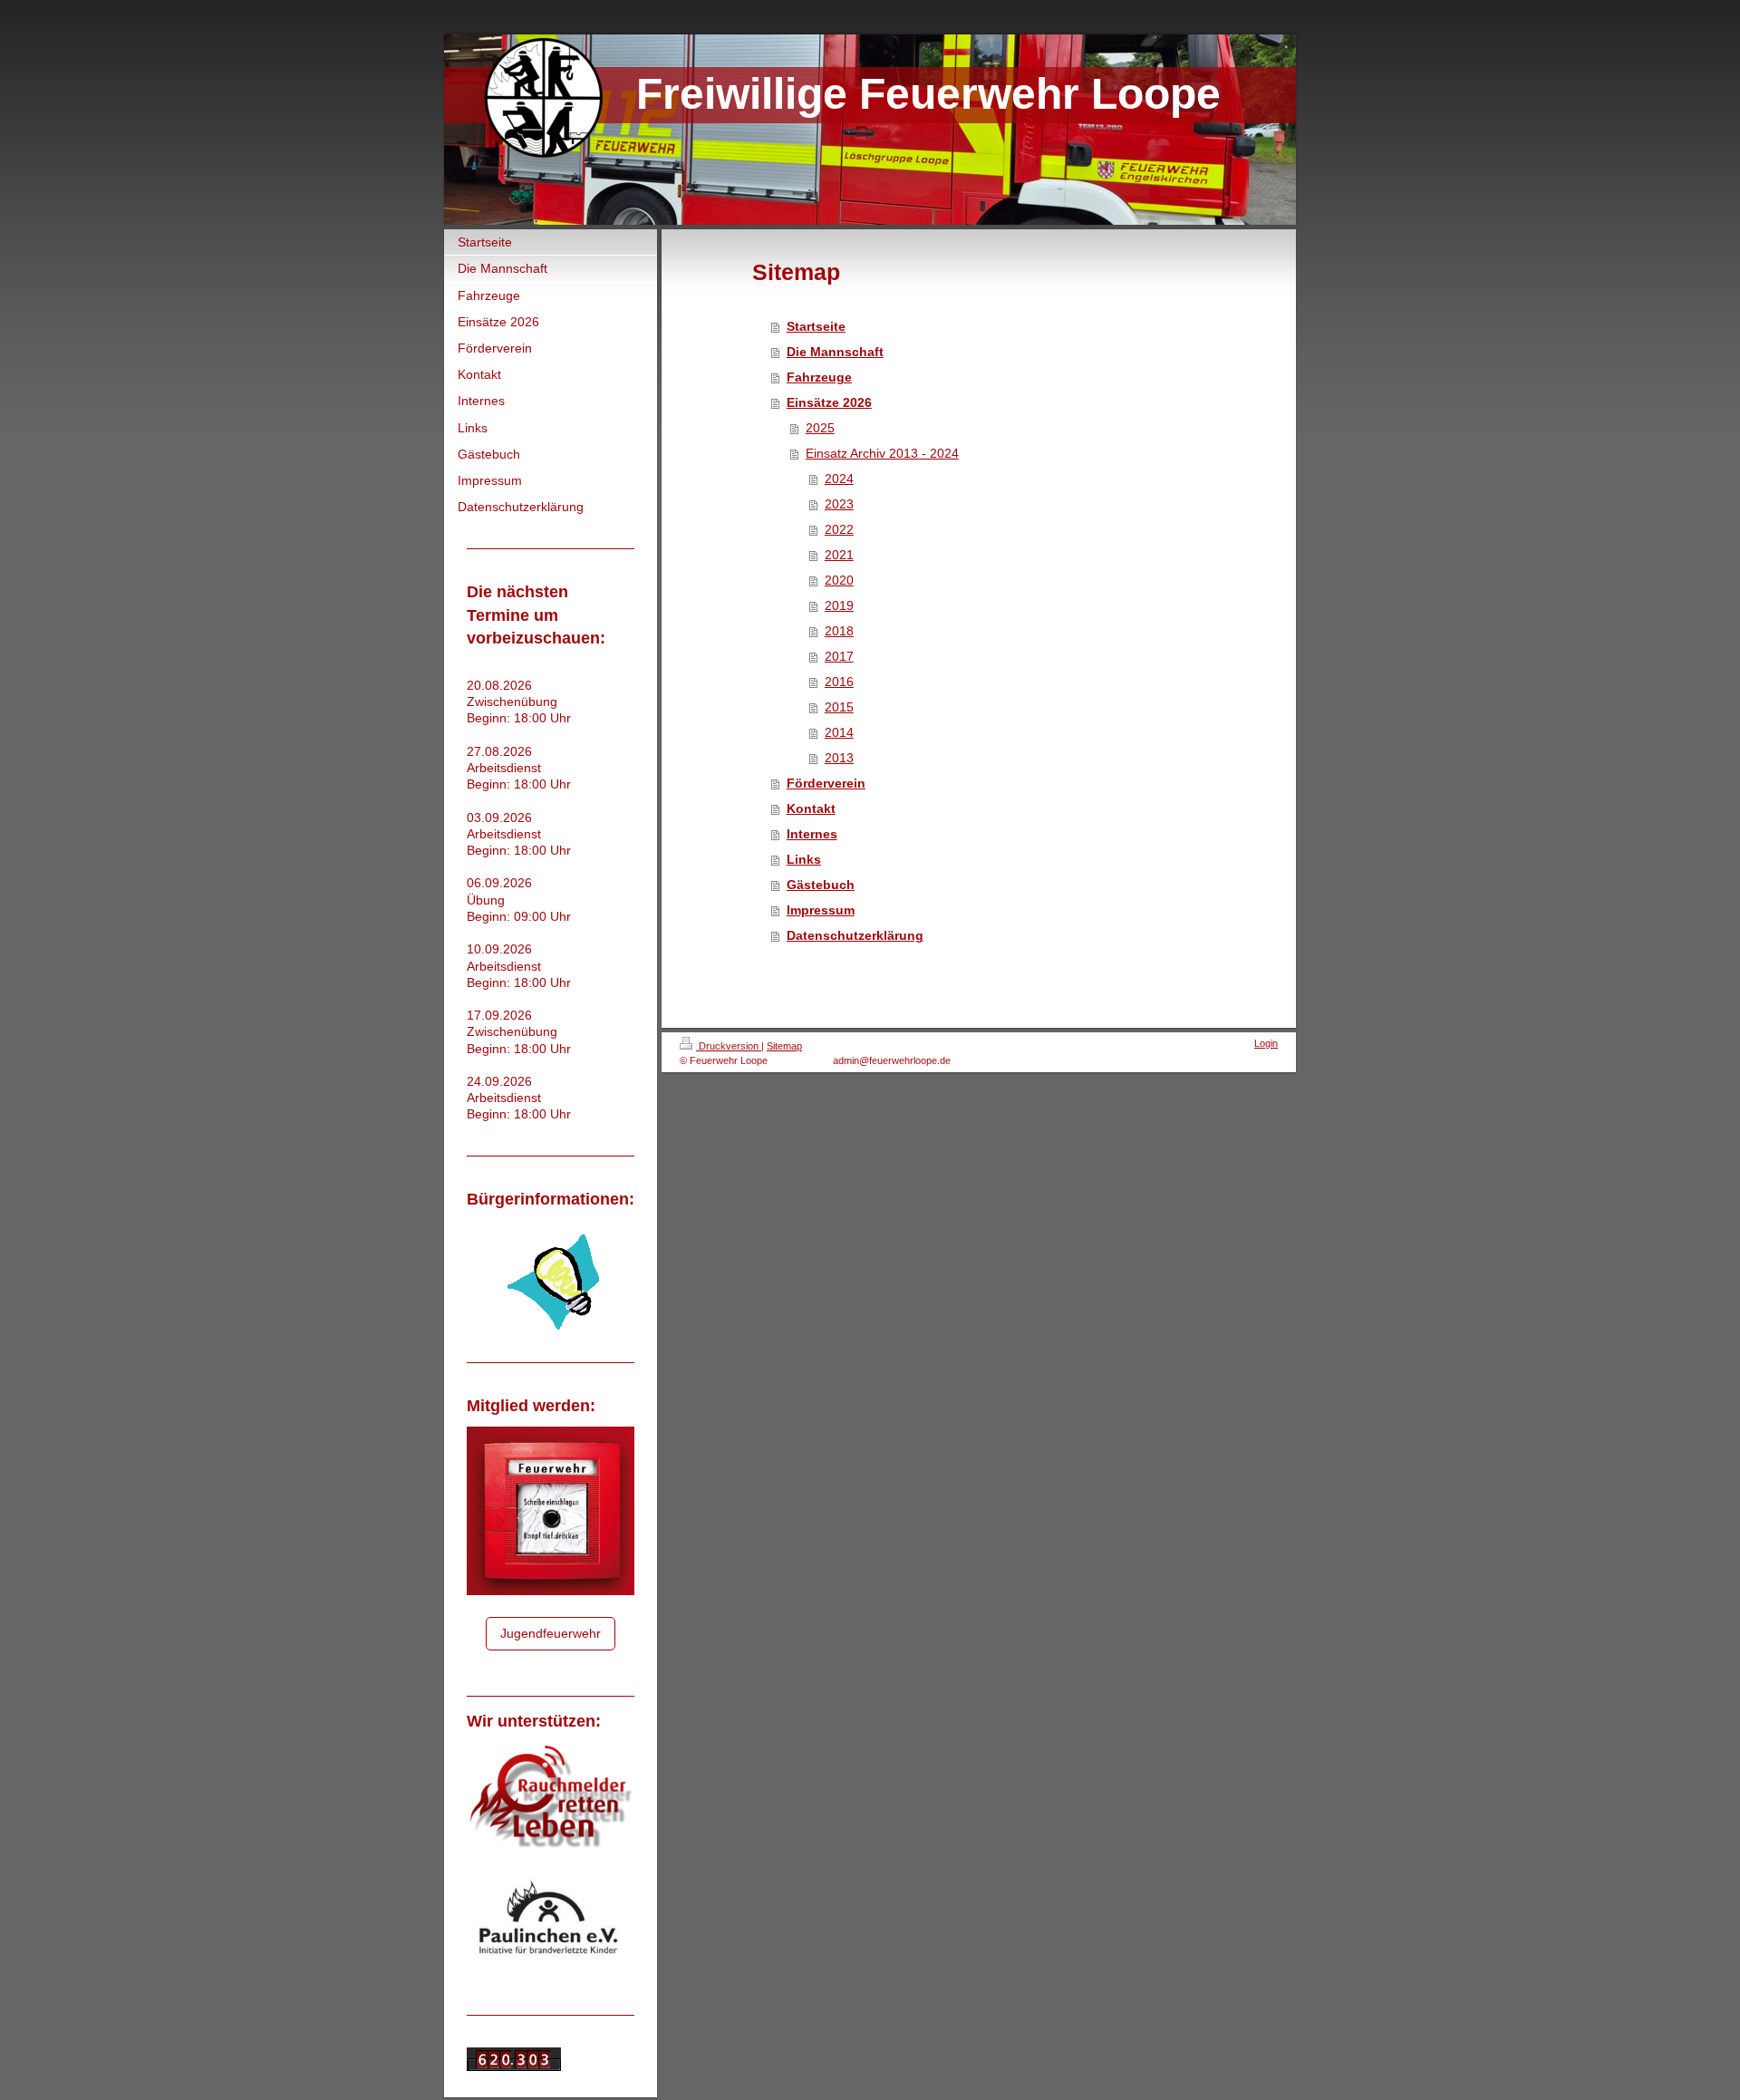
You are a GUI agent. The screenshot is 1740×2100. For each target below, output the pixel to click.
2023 (839, 504)
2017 (839, 656)
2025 (820, 428)
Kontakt (811, 808)
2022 (839, 529)
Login (1266, 1043)
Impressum (821, 910)
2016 (839, 682)
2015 (839, 707)
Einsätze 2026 (829, 402)
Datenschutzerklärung (855, 935)
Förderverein (826, 783)
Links (804, 859)
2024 (839, 479)
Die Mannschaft (835, 352)
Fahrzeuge (819, 377)
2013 (839, 758)
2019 (839, 605)
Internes (812, 834)
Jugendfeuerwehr (551, 1633)
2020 (839, 580)
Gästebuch (821, 885)
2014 (839, 732)
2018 (839, 631)
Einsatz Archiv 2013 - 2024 (882, 453)
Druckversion (729, 1046)
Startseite (816, 326)
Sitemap (784, 1046)
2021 (839, 555)
